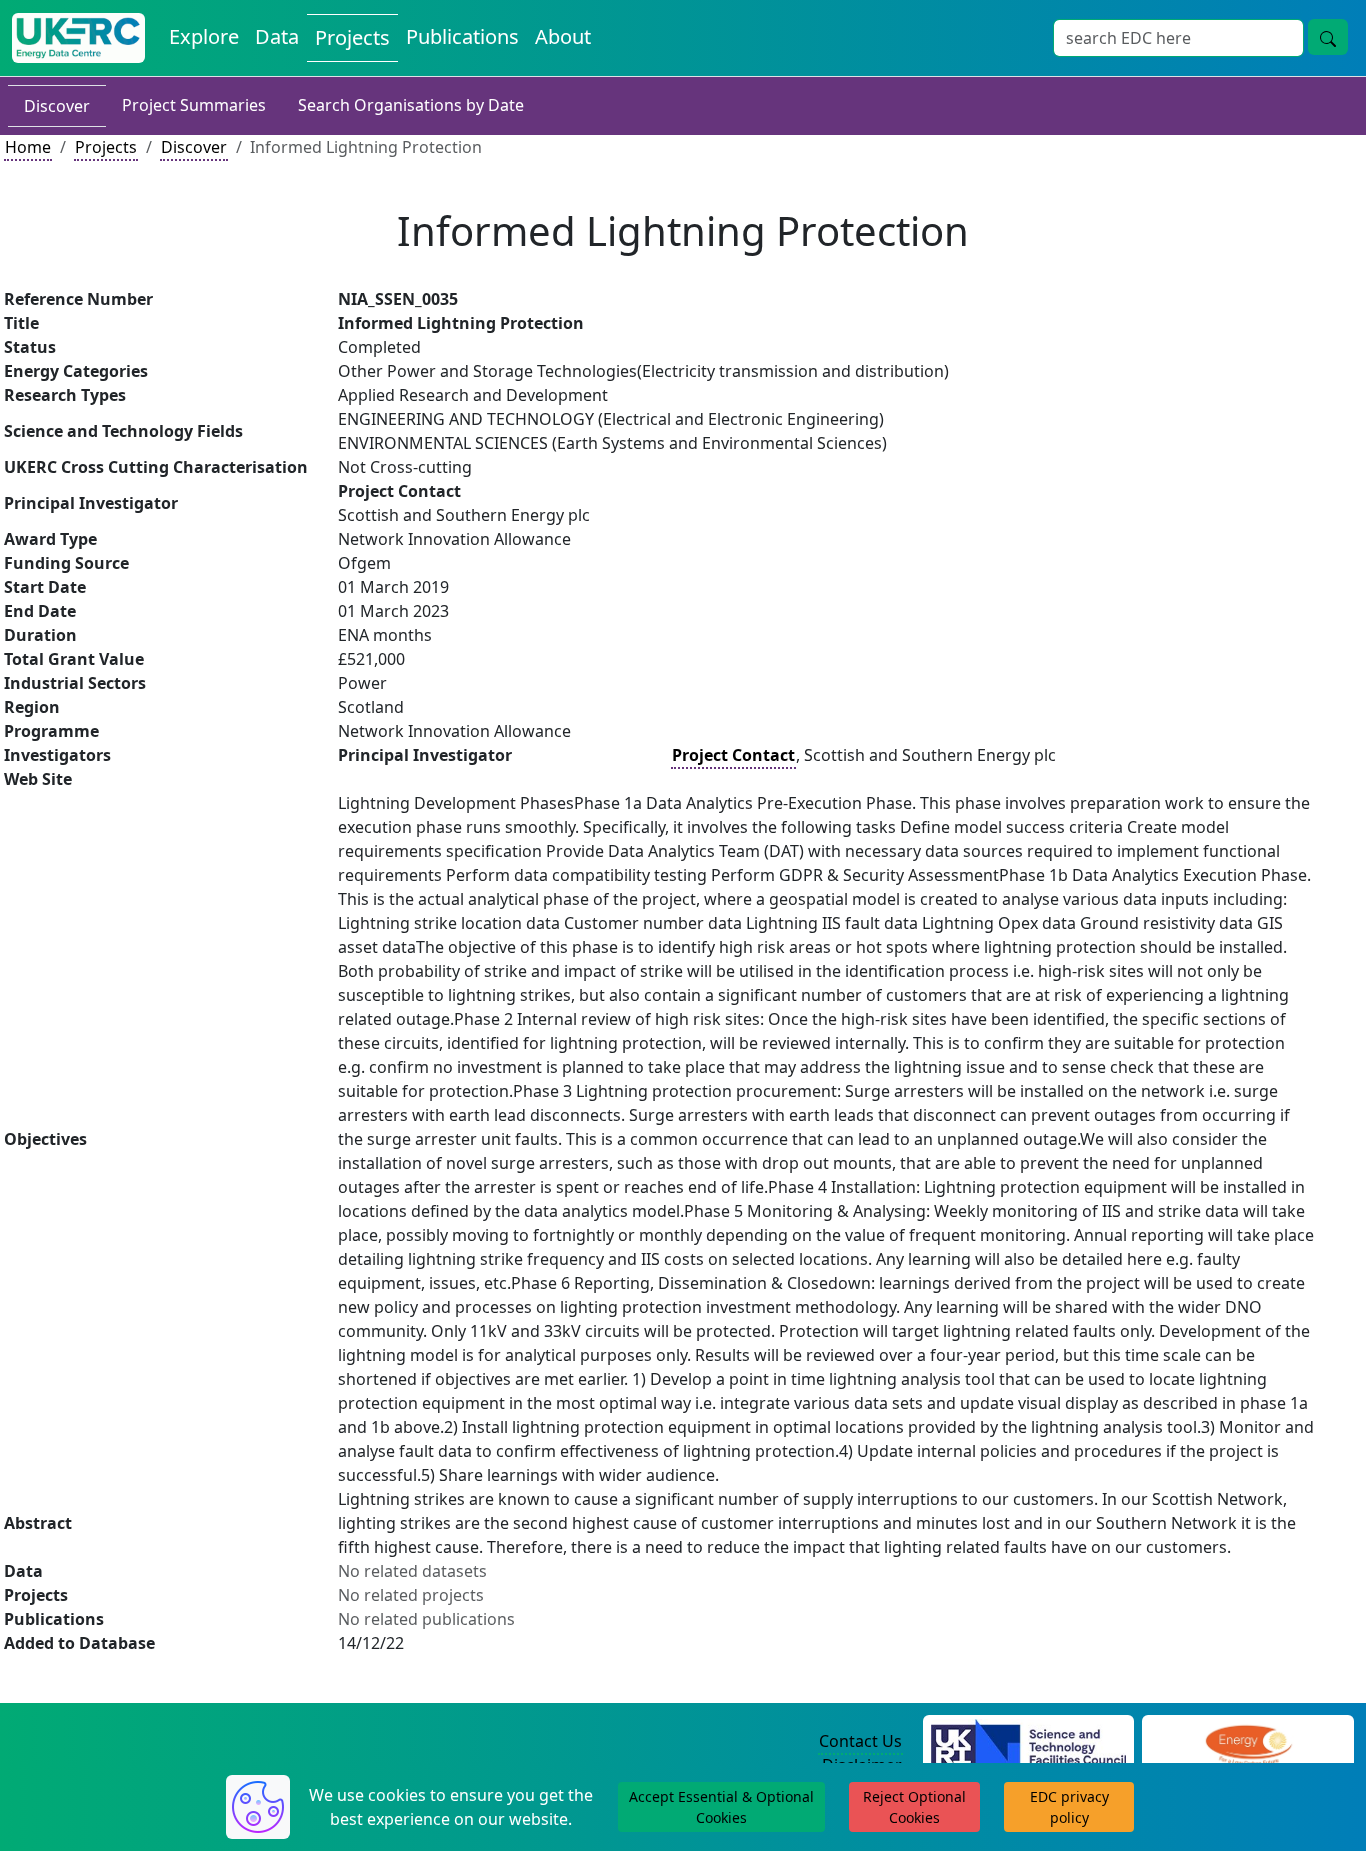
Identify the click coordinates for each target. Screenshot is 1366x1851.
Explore (204, 36)
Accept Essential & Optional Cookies (721, 1807)
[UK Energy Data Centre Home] (78, 38)
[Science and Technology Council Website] (1028, 1742)
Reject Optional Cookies (914, 1807)
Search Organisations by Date (411, 105)
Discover (57, 106)
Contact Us (860, 1741)
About (563, 36)
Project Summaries (194, 105)
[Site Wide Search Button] (1328, 37)
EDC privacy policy (1069, 1807)
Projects (352, 37)
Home (28, 147)
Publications (462, 36)
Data (277, 36)
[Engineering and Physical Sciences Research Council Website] (1248, 1742)
